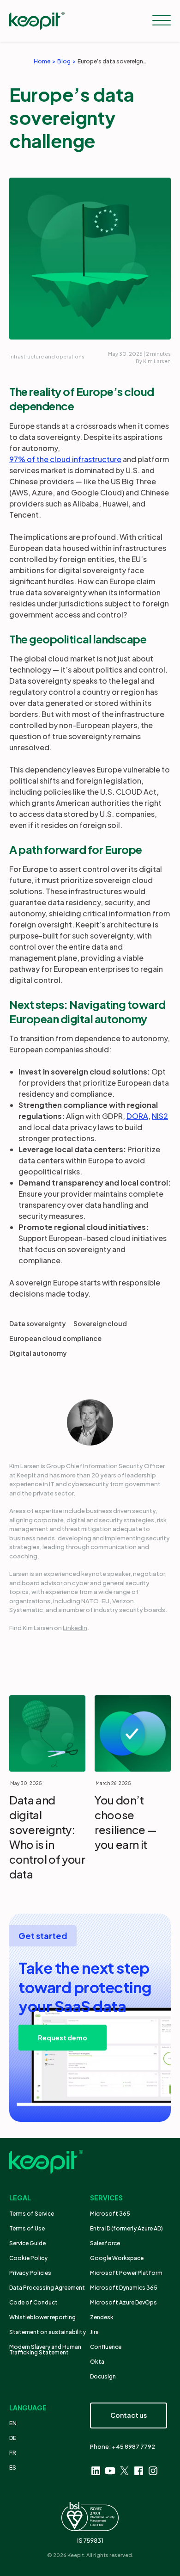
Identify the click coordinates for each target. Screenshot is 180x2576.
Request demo (63, 2038)
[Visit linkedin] (96, 2471)
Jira (94, 2332)
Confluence (106, 2347)
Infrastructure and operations (47, 356)
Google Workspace (117, 2258)
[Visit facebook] (139, 2471)
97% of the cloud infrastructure (65, 459)
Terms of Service (32, 2214)
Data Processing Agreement (47, 2288)
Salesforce (105, 2243)
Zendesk (102, 2317)
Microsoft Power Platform (126, 2273)
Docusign (103, 2376)
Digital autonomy (38, 1353)
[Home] (37, 21)
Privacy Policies (30, 2273)
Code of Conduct (33, 2302)
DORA (137, 1116)
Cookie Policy (28, 2258)
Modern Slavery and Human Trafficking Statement (45, 2350)
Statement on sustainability (48, 2332)
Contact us (129, 2415)
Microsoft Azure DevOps (123, 2302)
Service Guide (27, 2243)
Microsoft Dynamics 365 (124, 2288)
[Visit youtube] (110, 2471)
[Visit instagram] (153, 2471)
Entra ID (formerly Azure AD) (127, 2228)
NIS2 (160, 1116)
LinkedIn (75, 1628)
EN (13, 2423)
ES (13, 2468)
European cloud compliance (55, 1338)
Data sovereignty (38, 1323)
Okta (97, 2362)
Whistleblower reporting (42, 2317)
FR (13, 2453)
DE (13, 2438)
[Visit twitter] (124, 2471)
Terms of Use (27, 2228)
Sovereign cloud (100, 1323)
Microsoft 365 (110, 2214)
